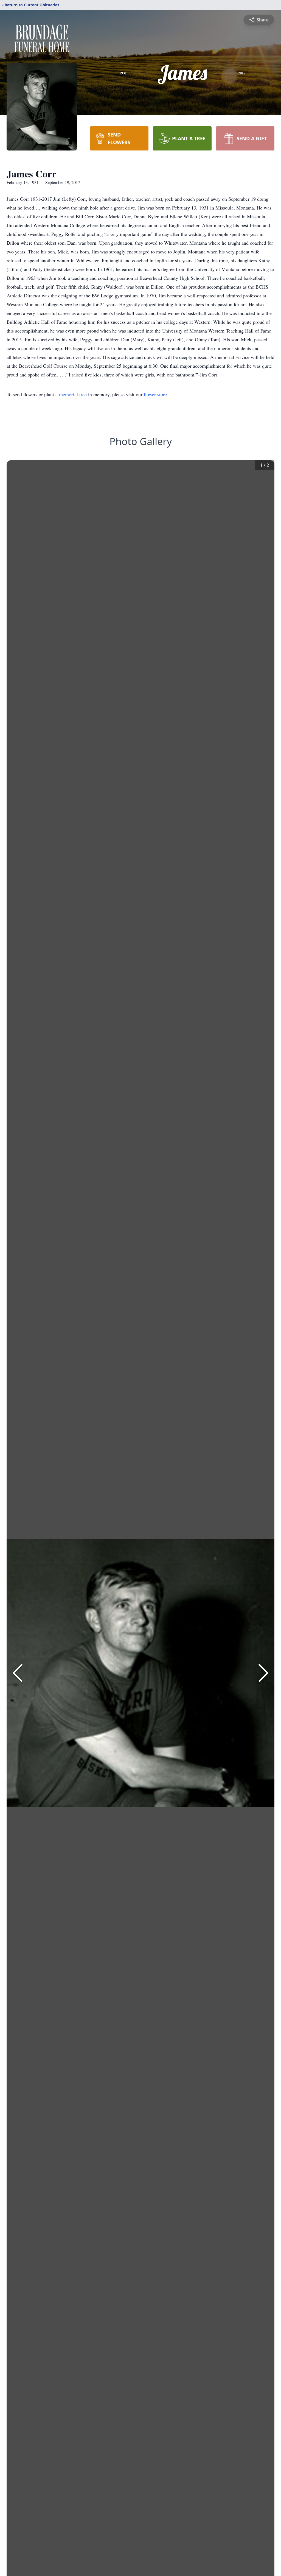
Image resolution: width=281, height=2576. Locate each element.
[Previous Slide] (18, 1673)
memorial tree (73, 394)
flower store (155, 394)
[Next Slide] (263, 1673)
